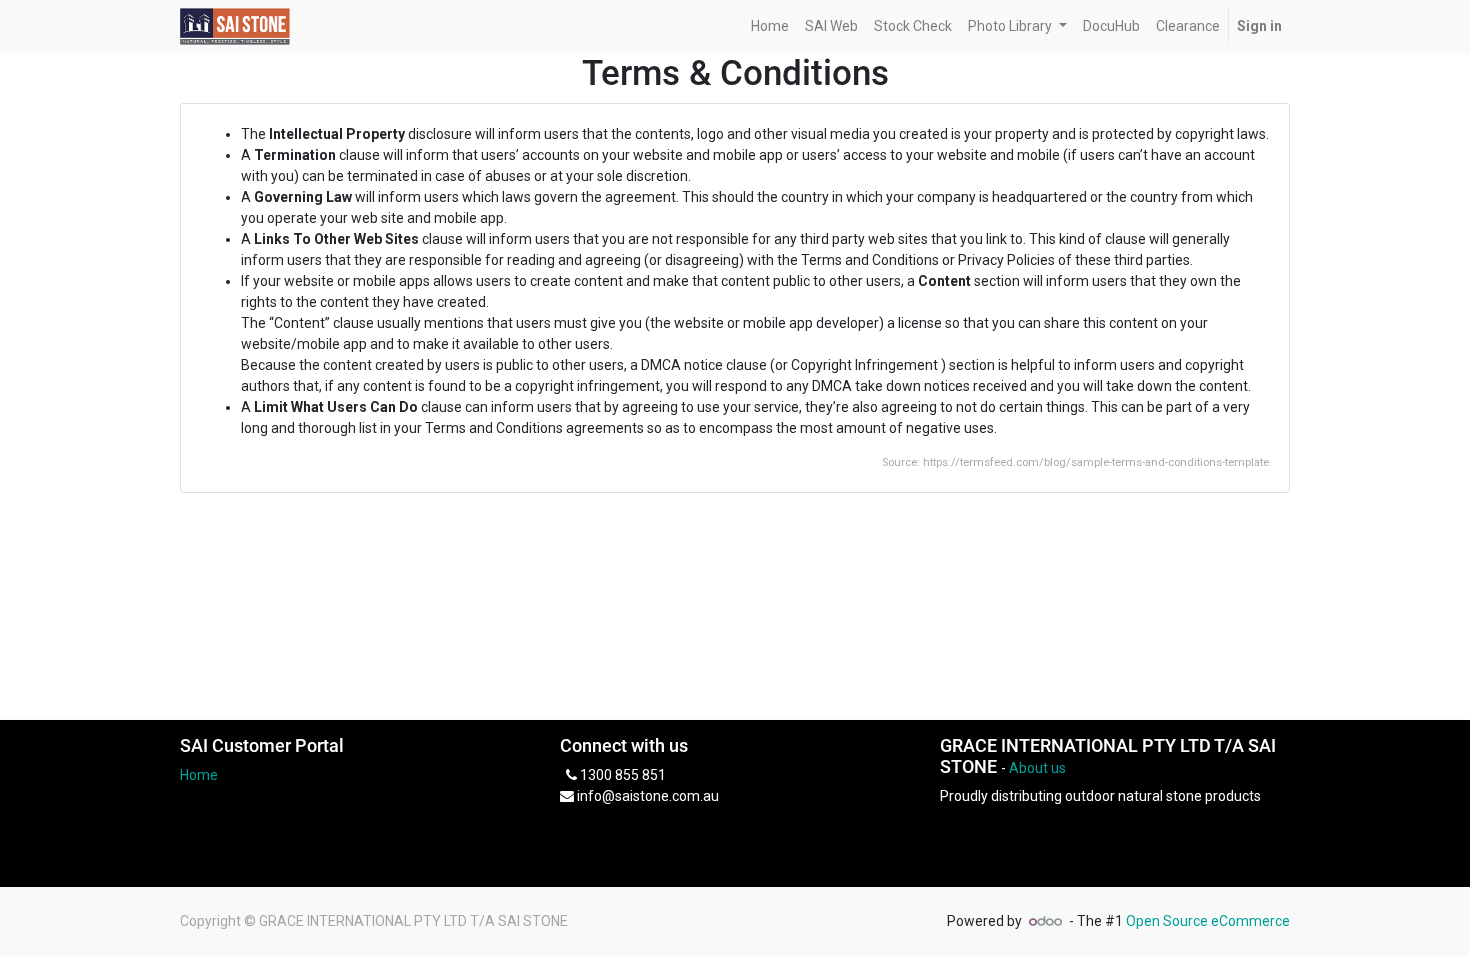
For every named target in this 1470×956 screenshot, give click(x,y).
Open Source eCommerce (1208, 921)
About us (1037, 768)
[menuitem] (770, 26)
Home (199, 775)
